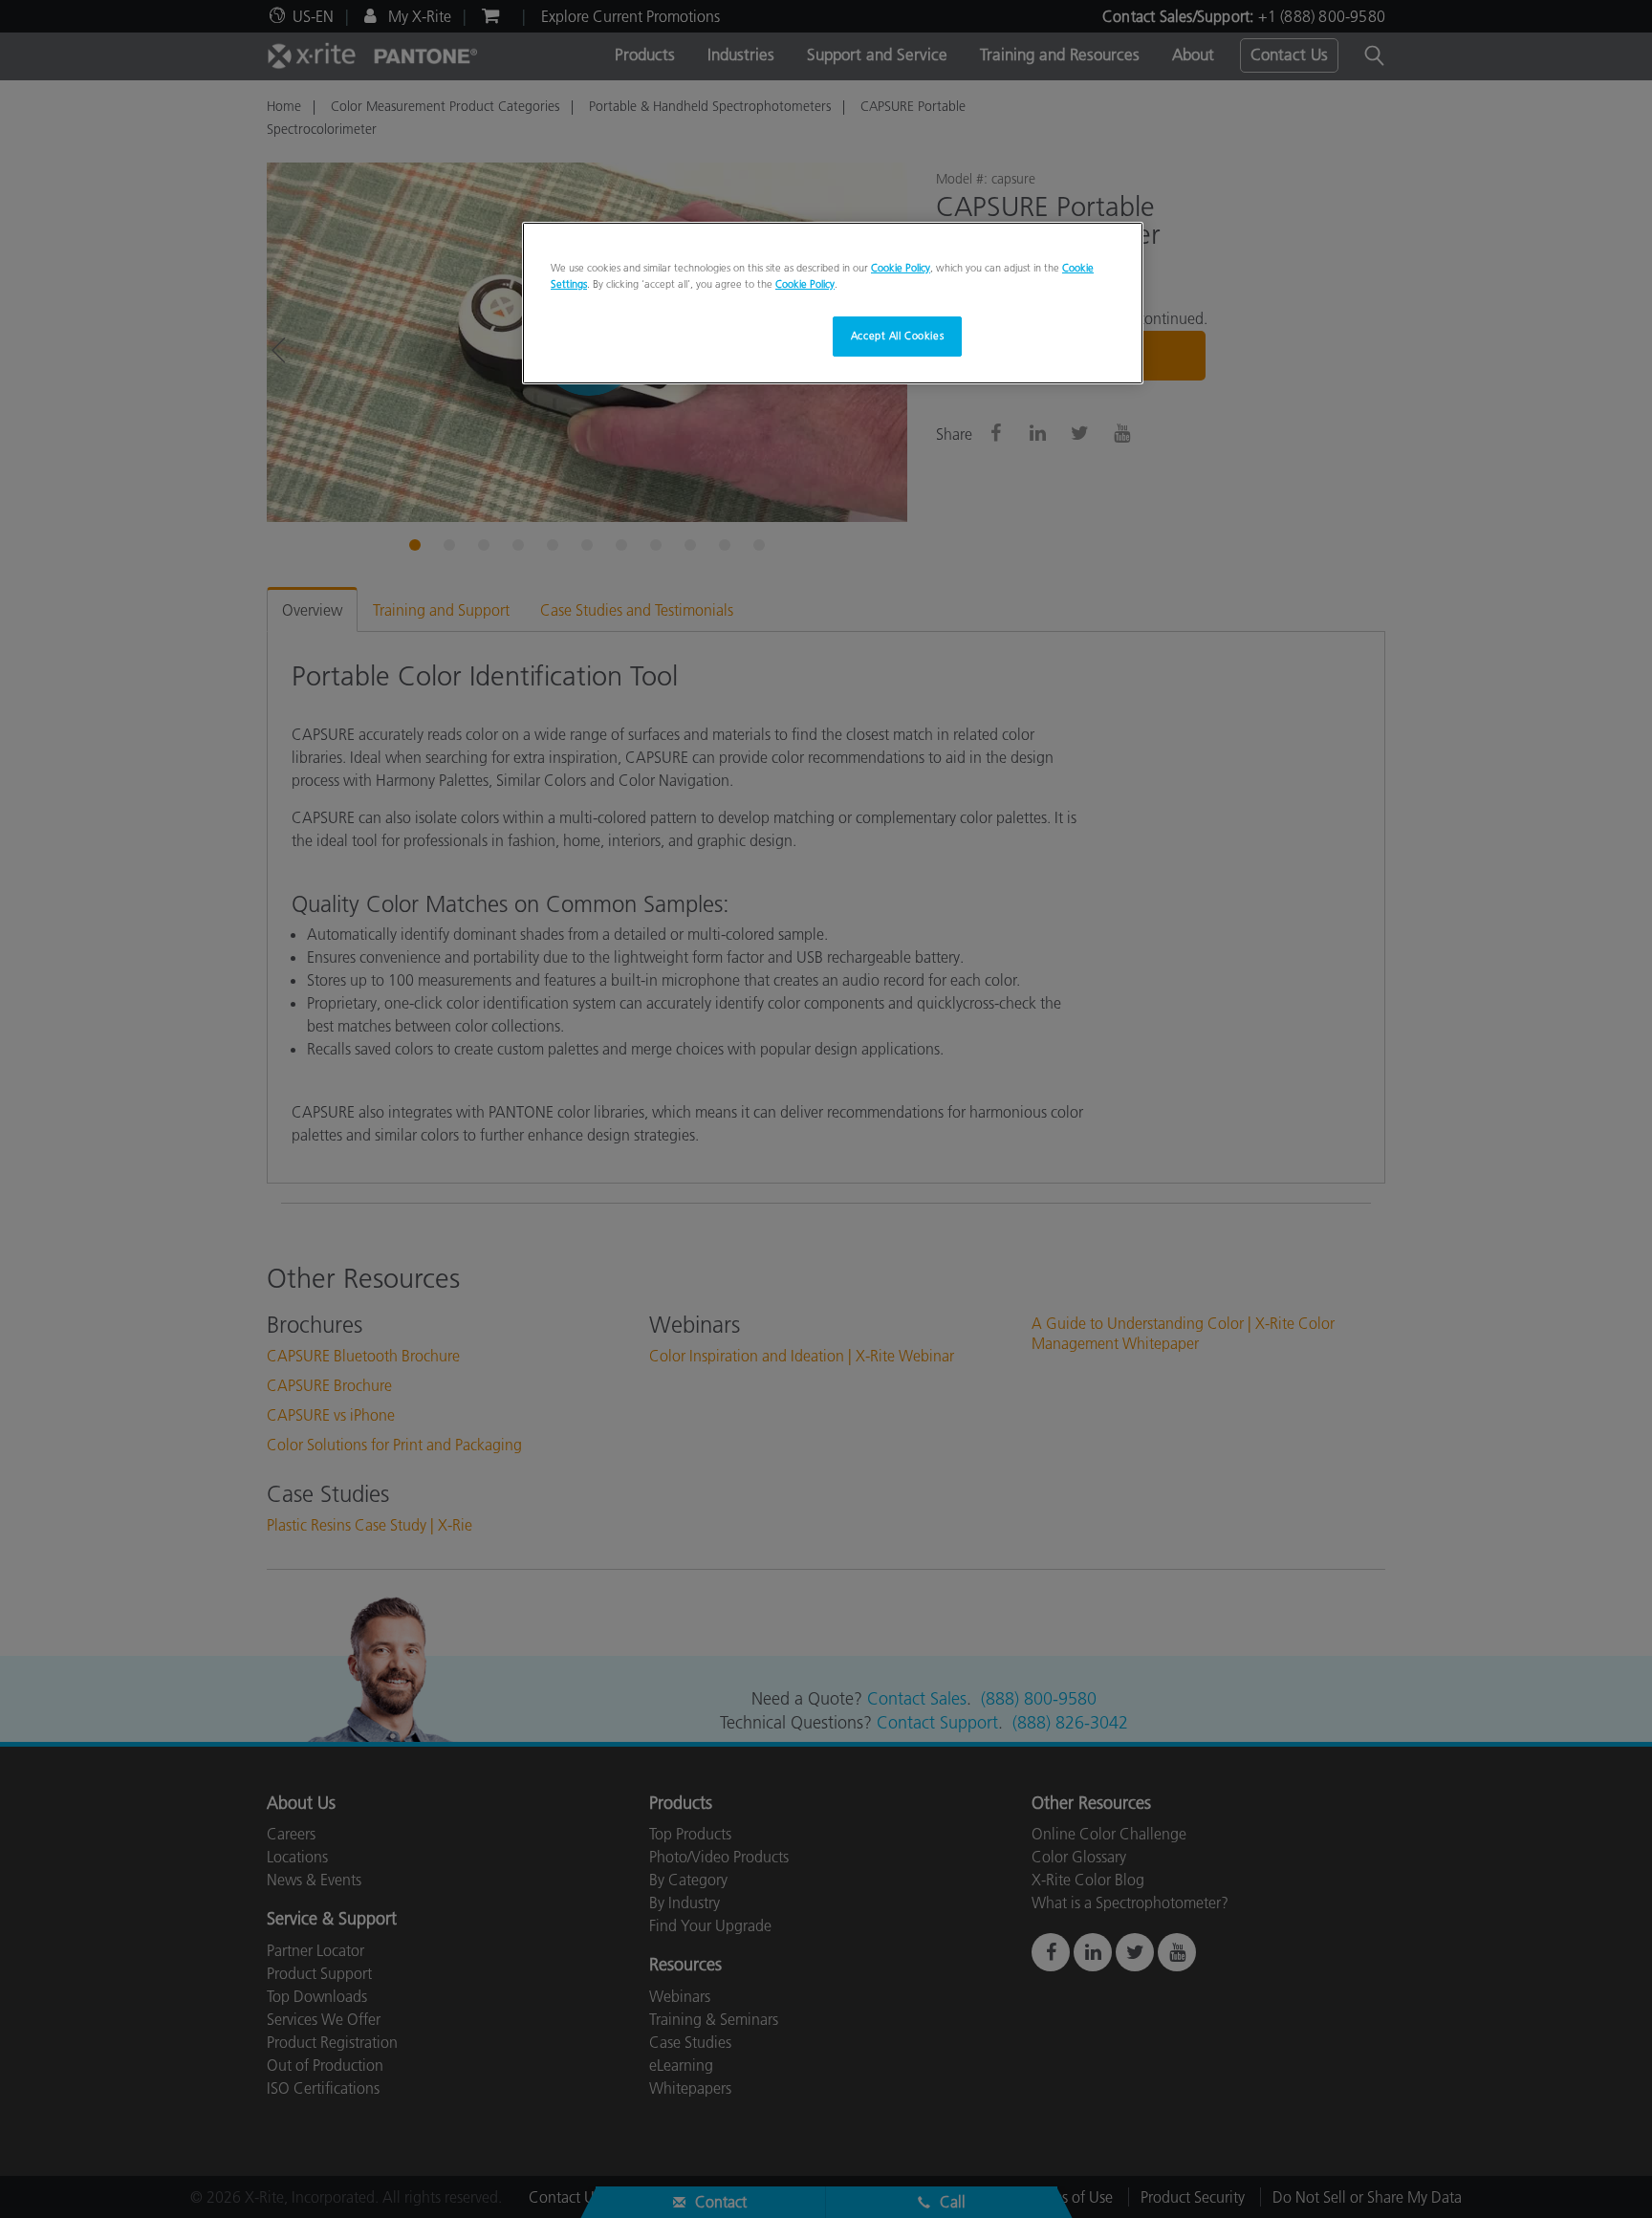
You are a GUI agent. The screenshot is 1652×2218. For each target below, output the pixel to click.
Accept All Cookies (897, 336)
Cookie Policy (901, 268)
